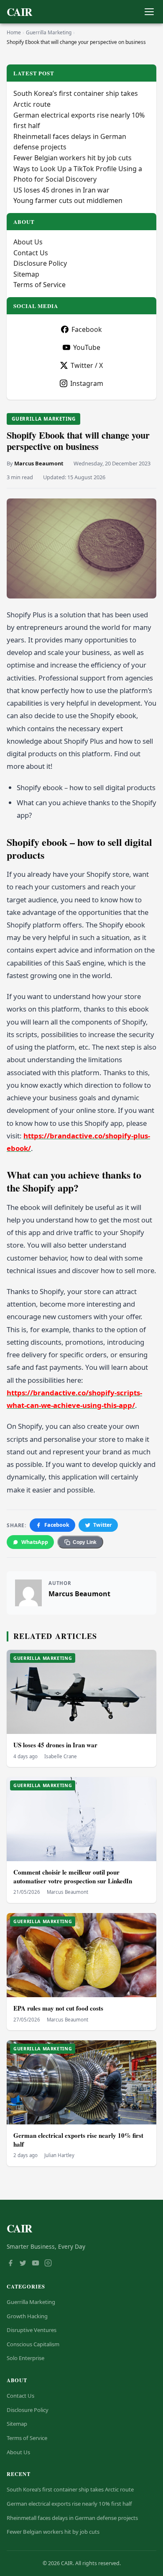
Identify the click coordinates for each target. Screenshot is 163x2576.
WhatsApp (35, 1542)
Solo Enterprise (25, 2358)
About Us (28, 242)
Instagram (87, 383)
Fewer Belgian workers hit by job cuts (73, 158)
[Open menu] (149, 12)
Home (14, 32)
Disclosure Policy (40, 263)
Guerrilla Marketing (49, 32)
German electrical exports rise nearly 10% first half (78, 2140)
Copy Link (85, 1542)
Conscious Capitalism (33, 2344)
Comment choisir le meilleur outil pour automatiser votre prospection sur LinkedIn (73, 1876)
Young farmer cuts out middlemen (68, 200)
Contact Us (31, 253)
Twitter (103, 1525)
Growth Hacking (27, 2316)
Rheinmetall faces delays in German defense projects (72, 2518)
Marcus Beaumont (39, 463)
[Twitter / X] (23, 2264)
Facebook (57, 1525)
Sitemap (26, 274)
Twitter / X (87, 365)
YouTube (87, 347)
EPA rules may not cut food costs (58, 2008)
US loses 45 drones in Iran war (55, 1745)
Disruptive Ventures (32, 2330)
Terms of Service (39, 285)
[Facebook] (10, 2264)
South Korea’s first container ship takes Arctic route (70, 2489)
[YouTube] (36, 2264)
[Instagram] (48, 2264)
